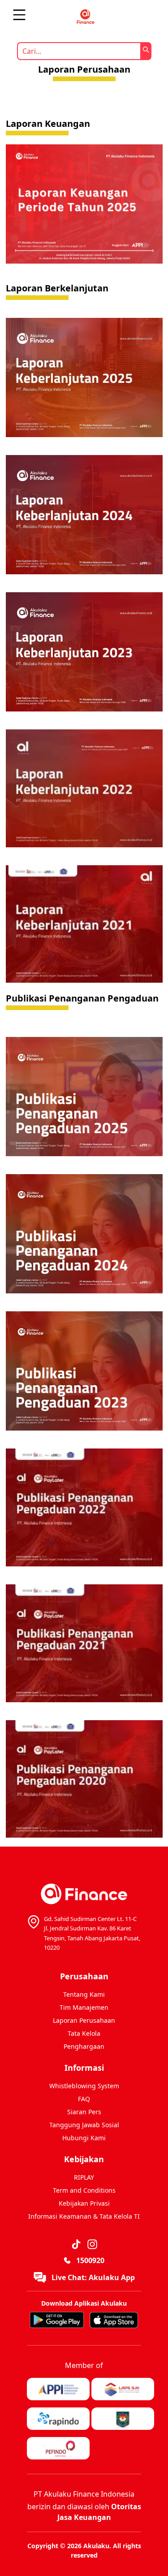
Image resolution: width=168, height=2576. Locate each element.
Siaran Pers (84, 2112)
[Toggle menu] (19, 15)
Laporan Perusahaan (84, 2020)
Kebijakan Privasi (84, 2203)
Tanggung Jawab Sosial (84, 2125)
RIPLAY (84, 2177)
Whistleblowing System (84, 2086)
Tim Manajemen (84, 2007)
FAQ (84, 2099)
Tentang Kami (84, 1994)
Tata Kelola (84, 2033)
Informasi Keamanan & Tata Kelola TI (84, 2216)
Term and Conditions (84, 2190)
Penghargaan (84, 2046)
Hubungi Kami (84, 2138)
